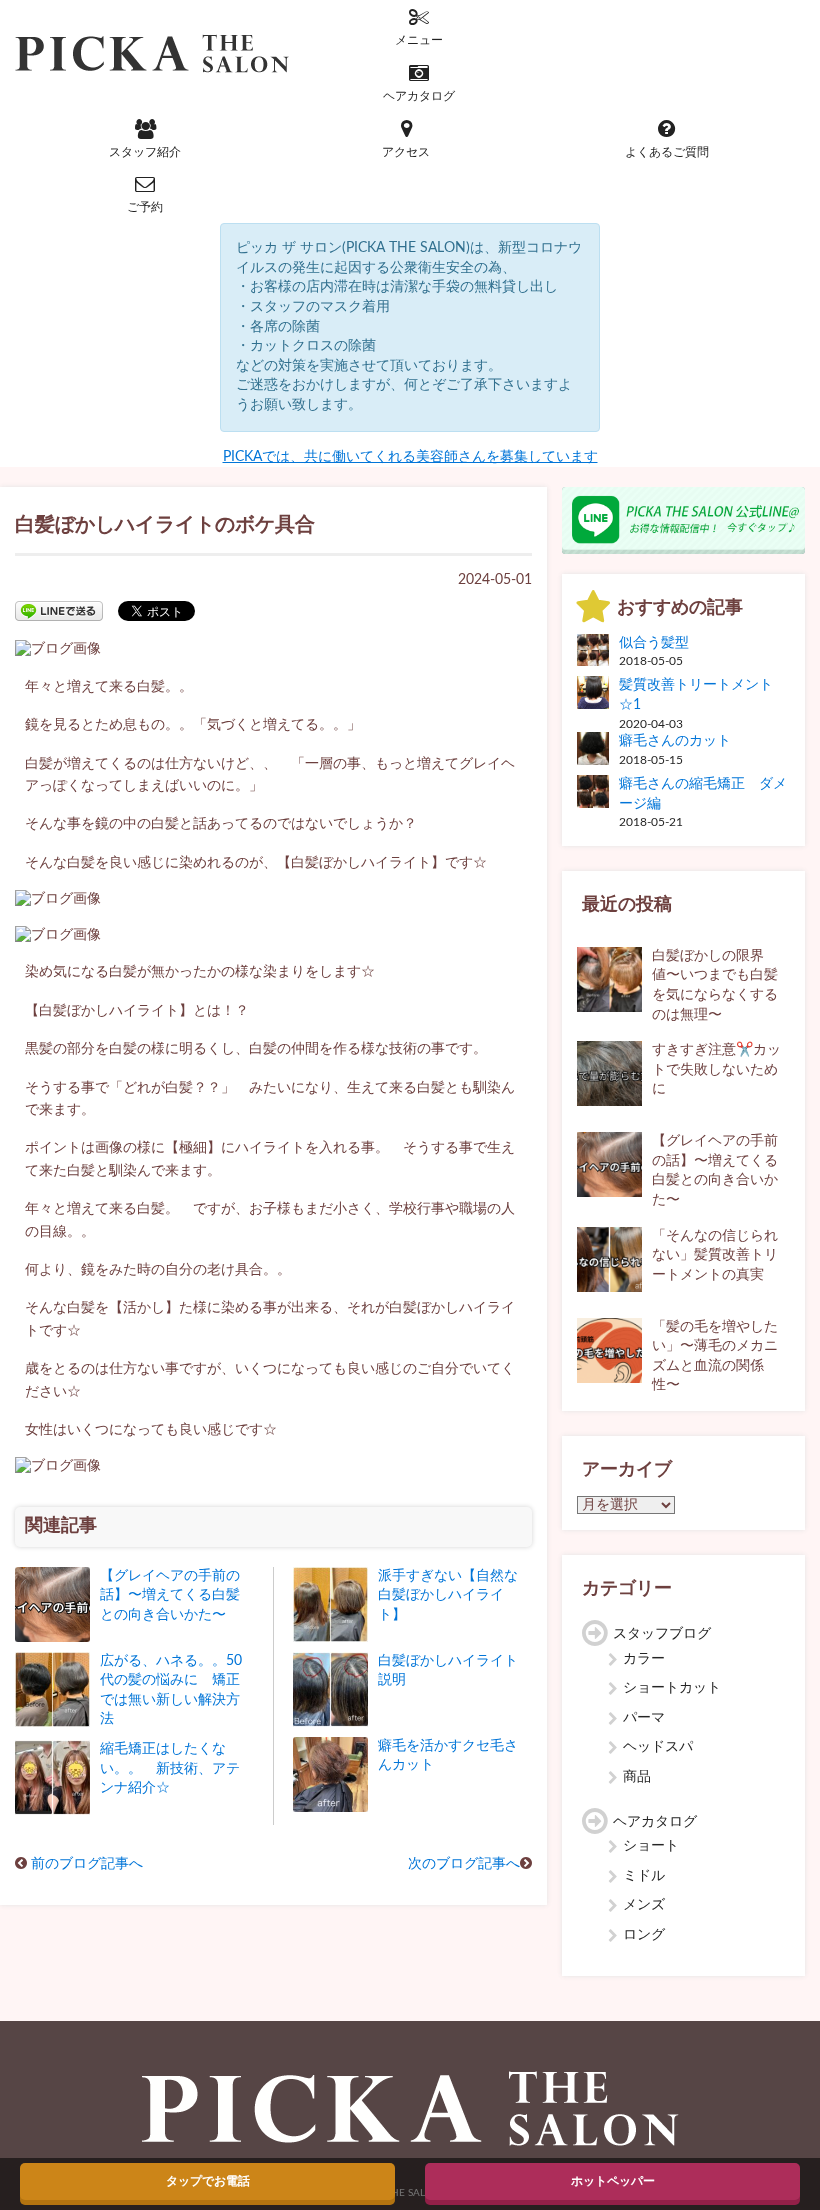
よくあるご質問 (667, 152)
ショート (651, 1846)
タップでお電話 (208, 2181)
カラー (644, 1659)
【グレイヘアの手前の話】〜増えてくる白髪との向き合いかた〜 (170, 1595)
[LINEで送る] (59, 610)
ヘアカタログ (419, 96)
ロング (644, 1935)
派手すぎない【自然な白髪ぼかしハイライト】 (448, 1595)
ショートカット (672, 1688)
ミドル (644, 1876)
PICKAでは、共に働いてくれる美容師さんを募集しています (410, 457)
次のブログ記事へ (464, 1864)
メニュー (419, 40)
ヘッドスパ (658, 1747)
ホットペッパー (613, 2181)
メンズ (644, 1905)
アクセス (406, 152)
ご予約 (145, 207)
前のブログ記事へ (87, 1864)
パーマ (644, 1718)
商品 (637, 1777)
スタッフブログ (662, 1634)
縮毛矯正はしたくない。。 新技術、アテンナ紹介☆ (170, 1768)
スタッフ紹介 (145, 152)
